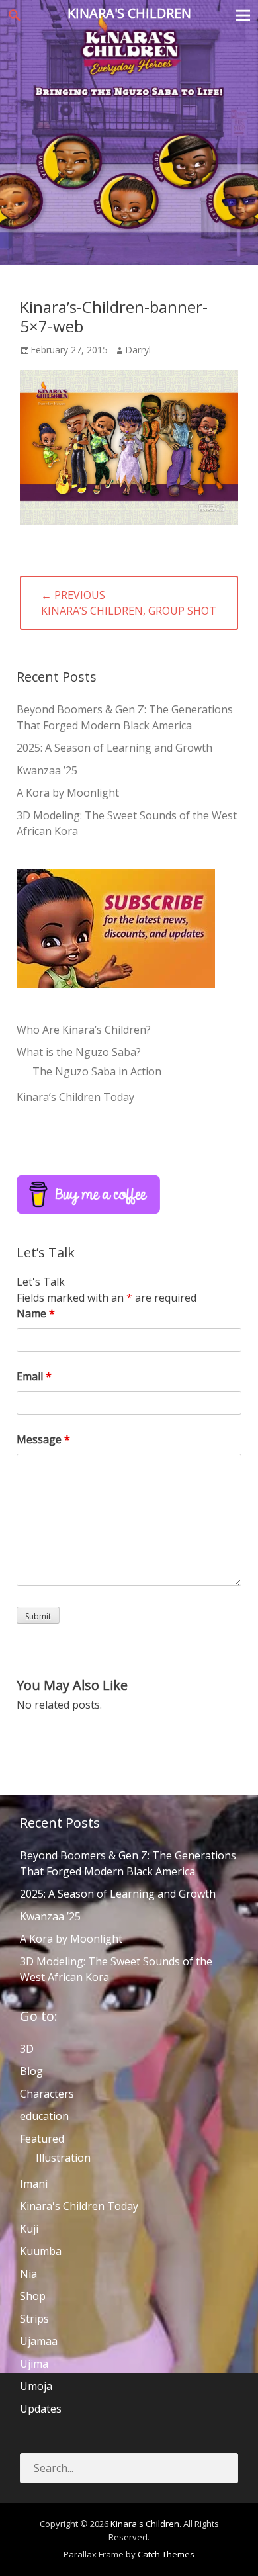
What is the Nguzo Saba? (79, 1052)
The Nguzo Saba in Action (97, 1071)
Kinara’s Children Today (75, 1097)
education (44, 2116)
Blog (31, 2071)
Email (34, 1376)
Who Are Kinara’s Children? (84, 1030)
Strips (34, 2319)
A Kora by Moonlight (68, 793)
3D (27, 2049)
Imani (34, 2184)
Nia (28, 2274)
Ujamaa (39, 2341)
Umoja (36, 2386)
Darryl (138, 350)
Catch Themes (166, 2554)
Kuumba (41, 2251)
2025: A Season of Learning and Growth (114, 748)
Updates (41, 2409)
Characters (47, 2094)
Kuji (29, 2229)
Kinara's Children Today (79, 2206)
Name (36, 1313)
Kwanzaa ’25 (47, 770)
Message (43, 1439)
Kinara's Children (129, 13)
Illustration (63, 2158)
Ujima (34, 2364)
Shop (33, 2296)
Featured (42, 2139)
